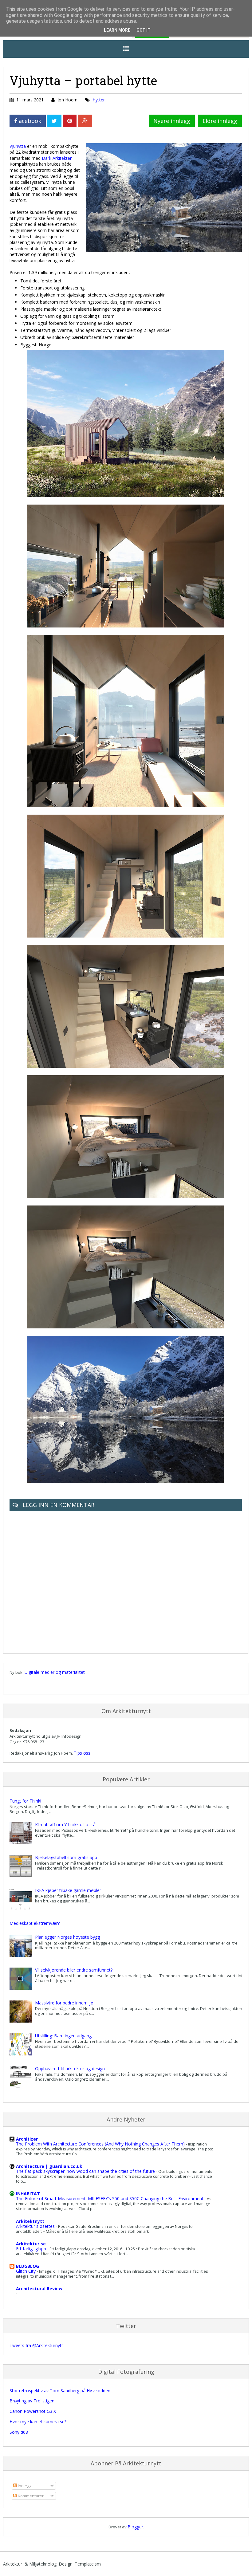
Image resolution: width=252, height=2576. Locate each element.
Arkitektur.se (31, 2244)
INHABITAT (28, 2194)
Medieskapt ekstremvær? (35, 1923)
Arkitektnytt (30, 2221)
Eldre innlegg (220, 121)
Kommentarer (30, 2496)
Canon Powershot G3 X (33, 2411)
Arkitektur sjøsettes (36, 2226)
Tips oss (82, 1753)
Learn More (117, 30)
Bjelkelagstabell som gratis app (66, 1857)
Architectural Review (39, 2289)
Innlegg (24, 2486)
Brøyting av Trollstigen (32, 2401)
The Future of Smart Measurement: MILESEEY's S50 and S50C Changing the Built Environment (110, 2198)
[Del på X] (54, 121)
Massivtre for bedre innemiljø (64, 2003)
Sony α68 (19, 2432)
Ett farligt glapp (32, 2249)
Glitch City (26, 2271)
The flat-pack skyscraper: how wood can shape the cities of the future (86, 2171)
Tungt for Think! (25, 1801)
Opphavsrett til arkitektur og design (70, 2069)
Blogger (135, 2527)
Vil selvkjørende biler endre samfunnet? (74, 1970)
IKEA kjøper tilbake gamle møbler (68, 1890)
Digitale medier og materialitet (55, 1672)
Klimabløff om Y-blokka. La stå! (66, 1825)
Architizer (27, 2139)
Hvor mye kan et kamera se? (38, 2422)
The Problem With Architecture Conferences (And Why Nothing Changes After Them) (101, 2144)
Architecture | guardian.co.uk (49, 2166)
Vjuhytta (18, 146)
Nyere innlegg (172, 121)
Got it (144, 30)
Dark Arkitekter (57, 158)
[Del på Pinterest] (70, 121)
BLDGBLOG (28, 2266)
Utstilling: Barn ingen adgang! (64, 2036)
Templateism (88, 2564)
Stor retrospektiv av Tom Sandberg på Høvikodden (60, 2391)
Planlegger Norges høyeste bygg (67, 1937)
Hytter (99, 100)
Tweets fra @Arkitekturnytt (36, 2345)
